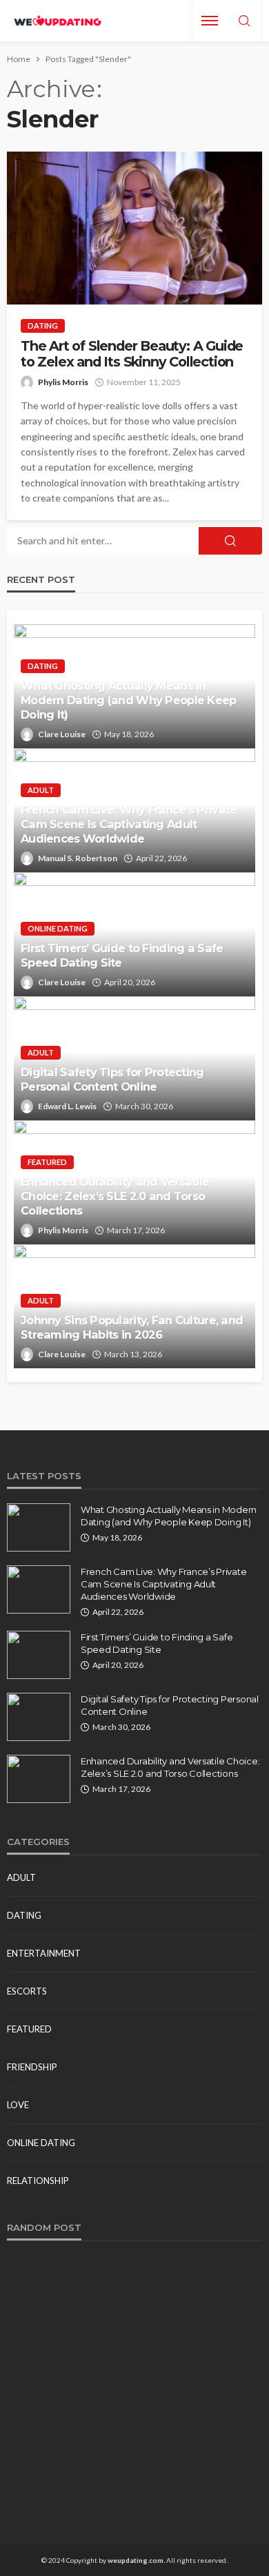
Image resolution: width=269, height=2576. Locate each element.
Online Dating (58, 928)
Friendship (32, 2067)
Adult (41, 790)
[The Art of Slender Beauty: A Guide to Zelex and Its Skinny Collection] (134, 228)
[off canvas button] (210, 21)
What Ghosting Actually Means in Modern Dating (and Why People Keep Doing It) (129, 700)
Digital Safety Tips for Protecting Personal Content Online (112, 1079)
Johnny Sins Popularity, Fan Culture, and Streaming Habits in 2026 (132, 1327)
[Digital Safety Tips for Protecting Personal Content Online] (39, 1717)
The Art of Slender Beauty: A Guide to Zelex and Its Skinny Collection (132, 354)
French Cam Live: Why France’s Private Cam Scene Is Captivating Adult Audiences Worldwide (129, 824)
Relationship (38, 2181)
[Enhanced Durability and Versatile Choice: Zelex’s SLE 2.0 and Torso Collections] (39, 1779)
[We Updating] (58, 21)
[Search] (244, 21)
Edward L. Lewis (67, 1106)
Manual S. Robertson (78, 858)
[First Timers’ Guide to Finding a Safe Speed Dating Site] (39, 1655)
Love (18, 2105)
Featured (47, 1162)
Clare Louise (62, 734)
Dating (43, 326)
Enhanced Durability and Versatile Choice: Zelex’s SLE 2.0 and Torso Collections (115, 1196)
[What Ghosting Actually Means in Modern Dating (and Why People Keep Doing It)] (39, 1527)
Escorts (27, 1991)
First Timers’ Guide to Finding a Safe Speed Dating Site (122, 955)
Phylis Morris (63, 382)
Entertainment (44, 1953)
